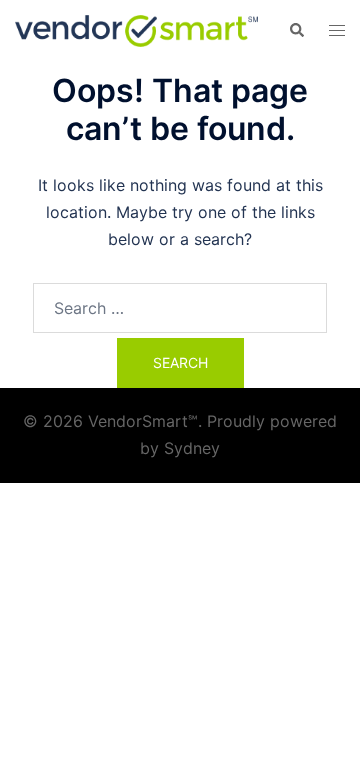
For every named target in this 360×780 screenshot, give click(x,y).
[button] (296, 31)
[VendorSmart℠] (136, 29)
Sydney (192, 448)
